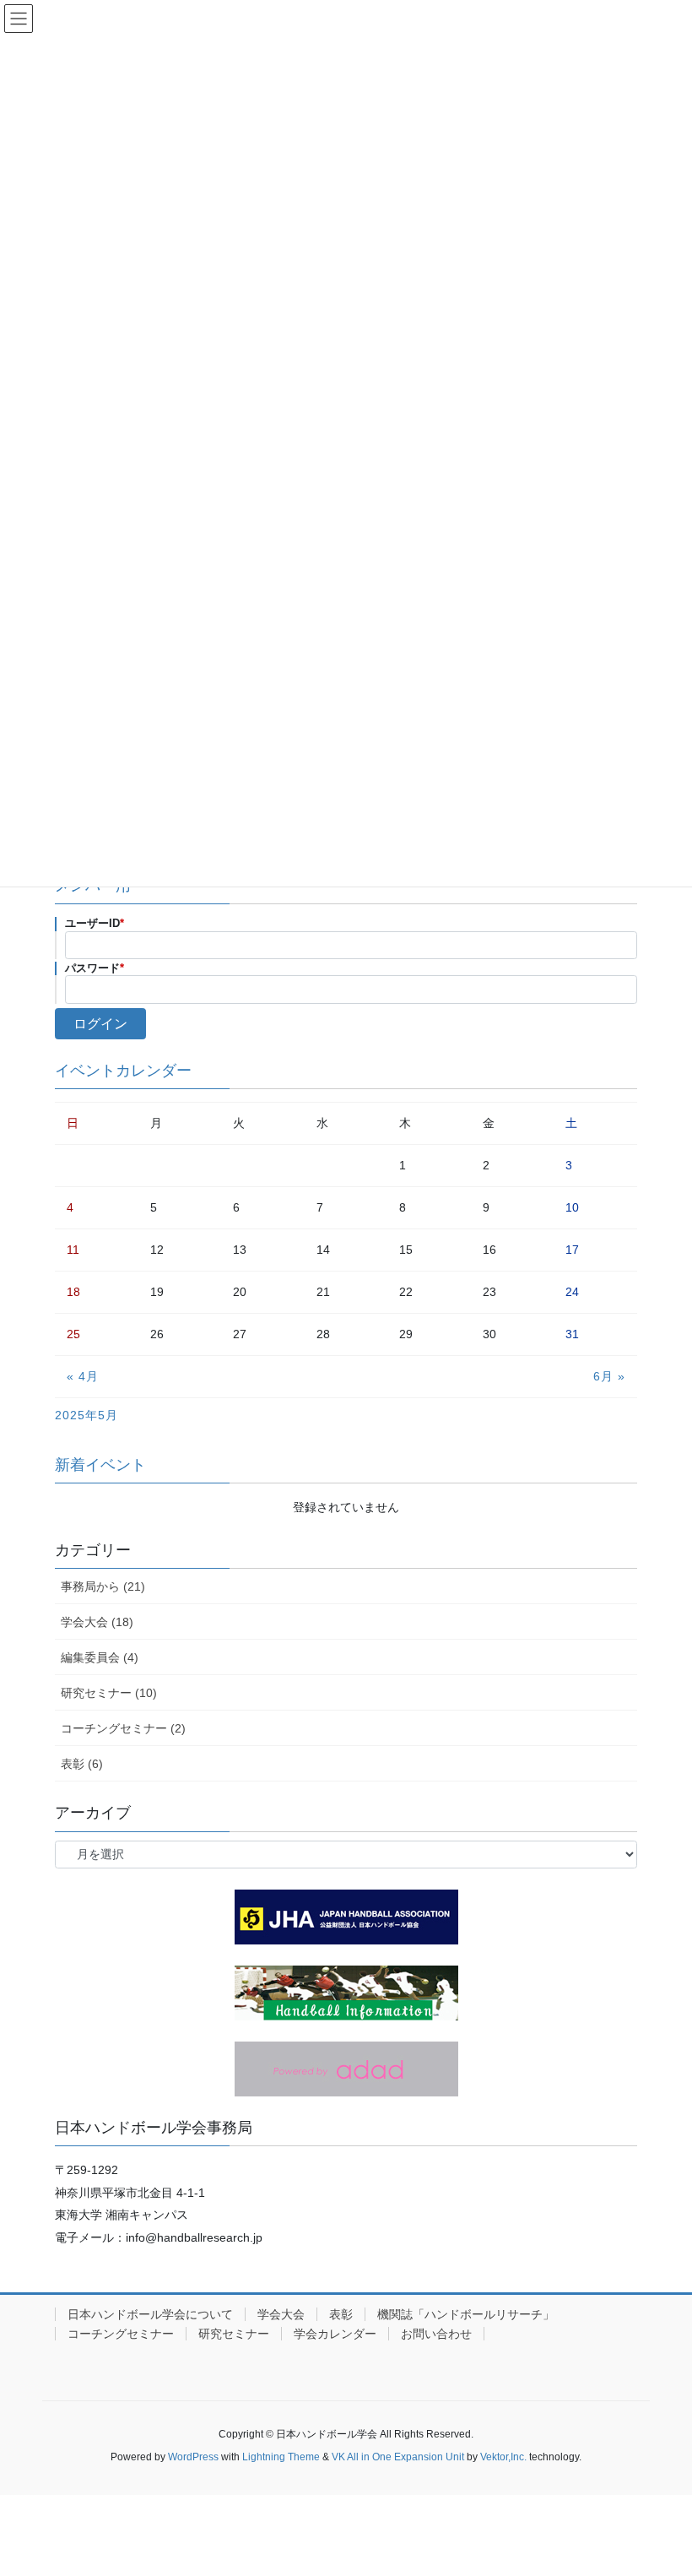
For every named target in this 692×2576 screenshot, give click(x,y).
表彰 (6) (82, 1764)
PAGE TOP (660, 2483)
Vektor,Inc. (503, 2457)
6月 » (609, 1376)
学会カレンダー (335, 2334)
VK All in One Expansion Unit (398, 2457)
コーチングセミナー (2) (123, 1728)
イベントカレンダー (123, 1071)
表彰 (341, 2314)
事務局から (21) (103, 1586)
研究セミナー (234, 2334)
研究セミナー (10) (109, 1693)
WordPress (193, 2457)
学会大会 (281, 2314)
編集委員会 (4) (100, 1657)
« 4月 (83, 1376)
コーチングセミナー (121, 2334)
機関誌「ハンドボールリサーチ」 (466, 2314)
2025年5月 (86, 1415)
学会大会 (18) (97, 1622)
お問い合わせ (436, 2334)
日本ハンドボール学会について (150, 2314)
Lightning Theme (281, 2457)
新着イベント (100, 1465)
